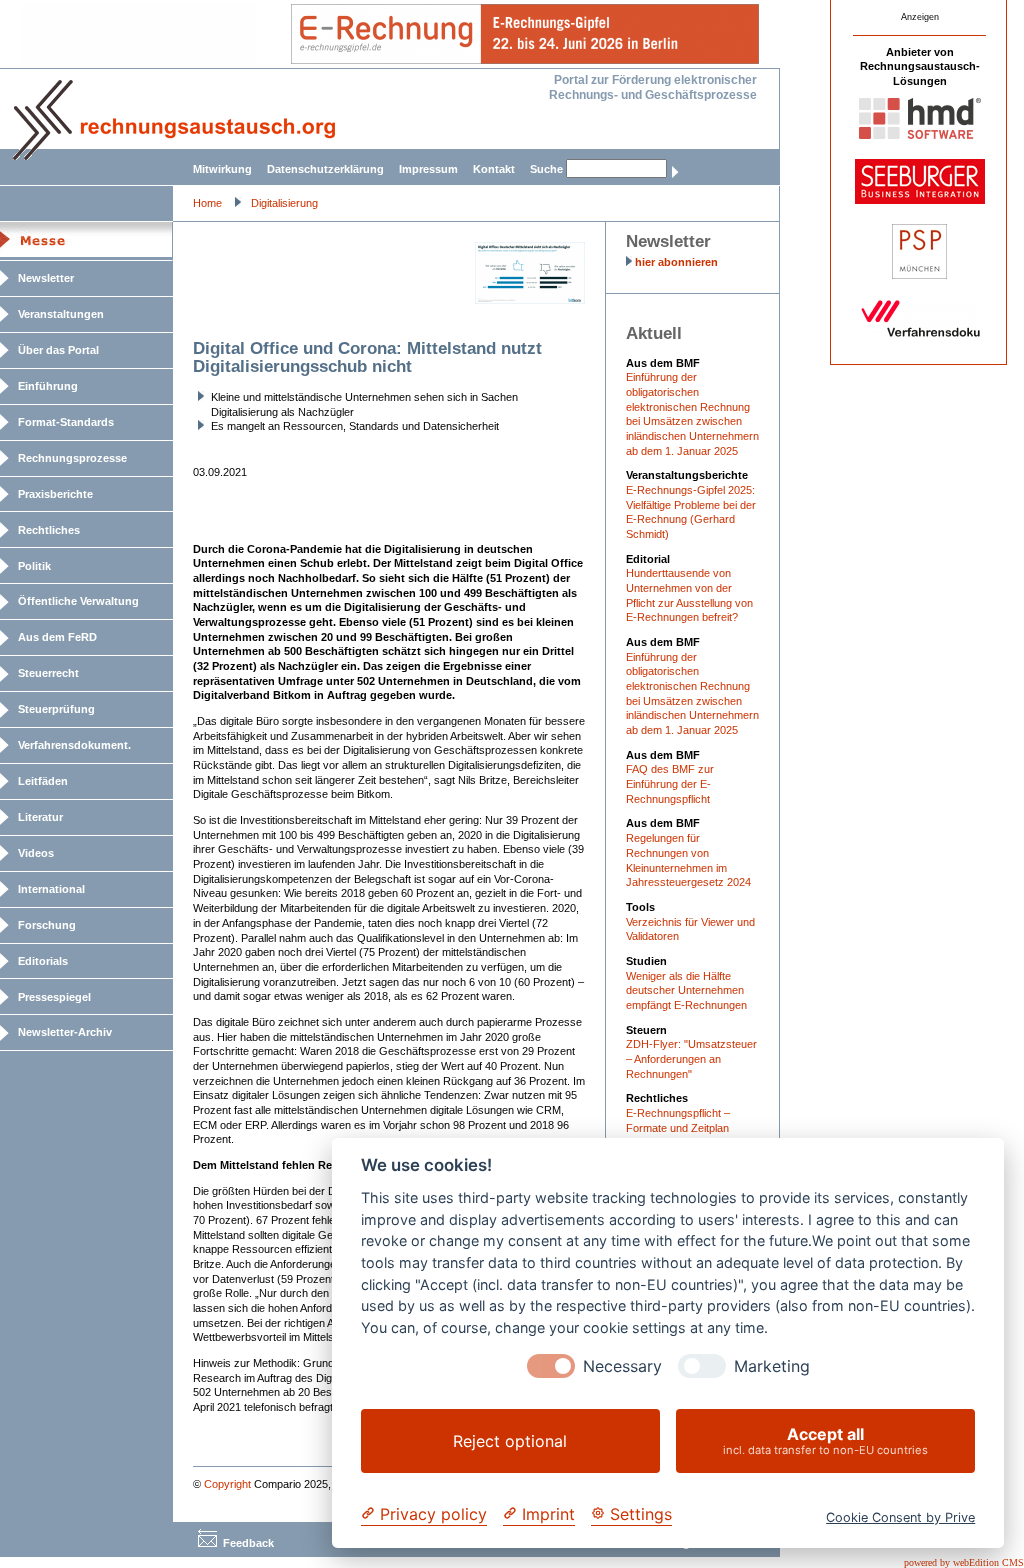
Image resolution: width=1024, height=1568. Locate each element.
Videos (36, 853)
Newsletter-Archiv (65, 1032)
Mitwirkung (222, 169)
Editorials (43, 961)
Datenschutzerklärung (325, 169)
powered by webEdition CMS (964, 1562)
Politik (34, 566)
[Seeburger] (920, 200)
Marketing (772, 1366)
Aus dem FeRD (57, 637)
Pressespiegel (54, 997)
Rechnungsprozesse (72, 458)
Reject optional (510, 1441)
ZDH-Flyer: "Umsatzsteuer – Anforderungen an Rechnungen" (691, 1058)
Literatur (40, 817)
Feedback (248, 1543)
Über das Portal (58, 350)
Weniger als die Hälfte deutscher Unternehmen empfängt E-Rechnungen (686, 990)
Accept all (825, 1440)
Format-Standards (66, 422)
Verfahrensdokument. (74, 745)
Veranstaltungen (61, 314)
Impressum (428, 169)
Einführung (48, 386)
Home (207, 203)
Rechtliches (49, 530)
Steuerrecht (48, 673)
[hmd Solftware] (920, 135)
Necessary (622, 1366)
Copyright (227, 1484)
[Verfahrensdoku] (920, 334)
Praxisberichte (55, 494)
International (51, 889)
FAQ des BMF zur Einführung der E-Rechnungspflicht (670, 783)
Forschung (47, 925)
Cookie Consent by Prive (900, 1517)
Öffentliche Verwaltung (78, 601)
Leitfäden (43, 781)
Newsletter (46, 278)
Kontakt (494, 169)
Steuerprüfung (56, 709)
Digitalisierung (284, 203)
